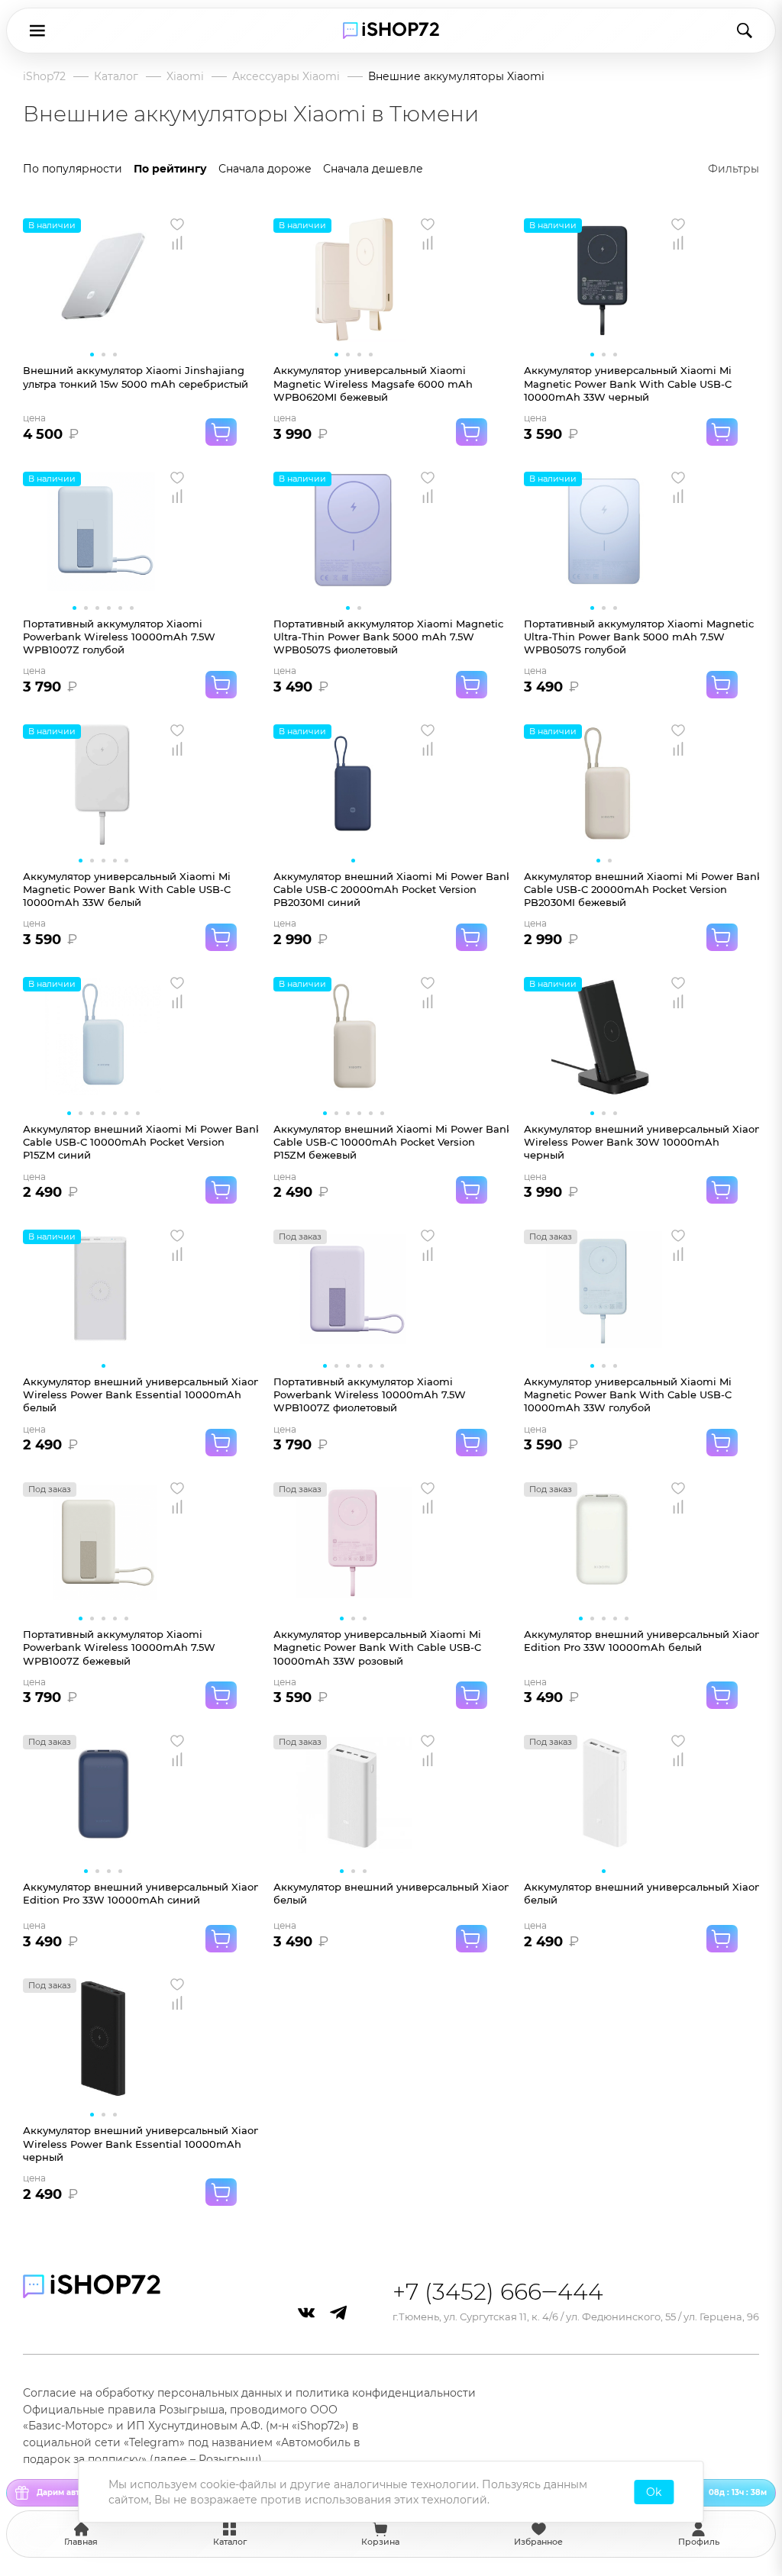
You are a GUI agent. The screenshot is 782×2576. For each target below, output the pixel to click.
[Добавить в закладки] (177, 224)
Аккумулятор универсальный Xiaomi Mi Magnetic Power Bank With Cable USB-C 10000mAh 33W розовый (377, 1647)
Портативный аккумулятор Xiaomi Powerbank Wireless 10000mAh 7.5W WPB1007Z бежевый (119, 1647)
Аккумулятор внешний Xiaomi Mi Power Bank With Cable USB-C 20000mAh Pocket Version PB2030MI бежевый (641, 890)
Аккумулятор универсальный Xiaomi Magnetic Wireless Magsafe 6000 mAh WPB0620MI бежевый (373, 384)
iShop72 (44, 76)
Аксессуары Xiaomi (286, 76)
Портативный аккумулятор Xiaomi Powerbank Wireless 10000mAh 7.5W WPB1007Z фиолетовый (370, 1395)
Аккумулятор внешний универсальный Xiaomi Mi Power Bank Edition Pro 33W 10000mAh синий (141, 1893)
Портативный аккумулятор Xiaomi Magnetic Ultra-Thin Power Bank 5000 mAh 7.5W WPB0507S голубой (639, 637)
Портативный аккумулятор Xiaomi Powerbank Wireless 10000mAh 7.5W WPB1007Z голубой (119, 637)
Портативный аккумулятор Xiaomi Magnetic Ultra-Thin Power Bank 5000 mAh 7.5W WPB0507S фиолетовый (388, 637)
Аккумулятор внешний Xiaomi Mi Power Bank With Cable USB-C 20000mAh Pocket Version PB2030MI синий (391, 890)
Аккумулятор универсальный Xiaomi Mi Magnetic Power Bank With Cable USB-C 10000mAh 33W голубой (628, 1395)
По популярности (73, 169)
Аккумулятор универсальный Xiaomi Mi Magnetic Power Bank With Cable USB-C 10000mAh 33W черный (628, 384)
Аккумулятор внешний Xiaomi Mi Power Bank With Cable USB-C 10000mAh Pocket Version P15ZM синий (141, 1142)
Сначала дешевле (373, 169)
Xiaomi (185, 76)
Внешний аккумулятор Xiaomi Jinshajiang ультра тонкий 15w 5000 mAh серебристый (136, 377)
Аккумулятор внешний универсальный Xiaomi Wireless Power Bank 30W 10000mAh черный (641, 1142)
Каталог (116, 76)
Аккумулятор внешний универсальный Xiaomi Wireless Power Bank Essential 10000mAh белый (141, 1395)
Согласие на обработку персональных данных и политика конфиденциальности (249, 2393)
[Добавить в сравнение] (177, 243)
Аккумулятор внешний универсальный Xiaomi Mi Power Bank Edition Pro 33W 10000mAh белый (641, 1641)
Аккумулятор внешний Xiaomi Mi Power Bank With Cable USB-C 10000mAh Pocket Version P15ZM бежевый (391, 1142)
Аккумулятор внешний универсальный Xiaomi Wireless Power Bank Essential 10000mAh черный (141, 2144)
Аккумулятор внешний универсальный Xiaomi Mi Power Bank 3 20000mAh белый (641, 1893)
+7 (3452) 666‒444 (498, 2292)
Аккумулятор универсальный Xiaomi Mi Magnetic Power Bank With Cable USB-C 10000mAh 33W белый (127, 890)
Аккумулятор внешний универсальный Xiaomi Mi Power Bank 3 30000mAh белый (391, 1893)
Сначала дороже (265, 169)
